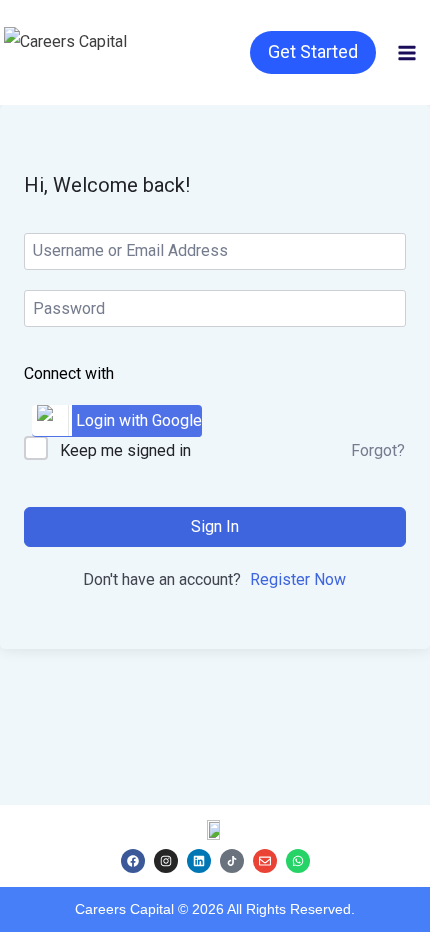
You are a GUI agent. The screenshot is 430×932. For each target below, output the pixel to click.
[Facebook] (133, 861)
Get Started (313, 51)
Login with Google (139, 420)
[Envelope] (265, 861)
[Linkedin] (199, 861)
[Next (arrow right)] (395, 466)
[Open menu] (407, 52)
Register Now (298, 579)
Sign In (215, 526)
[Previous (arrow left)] (35, 466)
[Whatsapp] (298, 861)
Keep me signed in (125, 450)
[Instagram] (166, 861)
